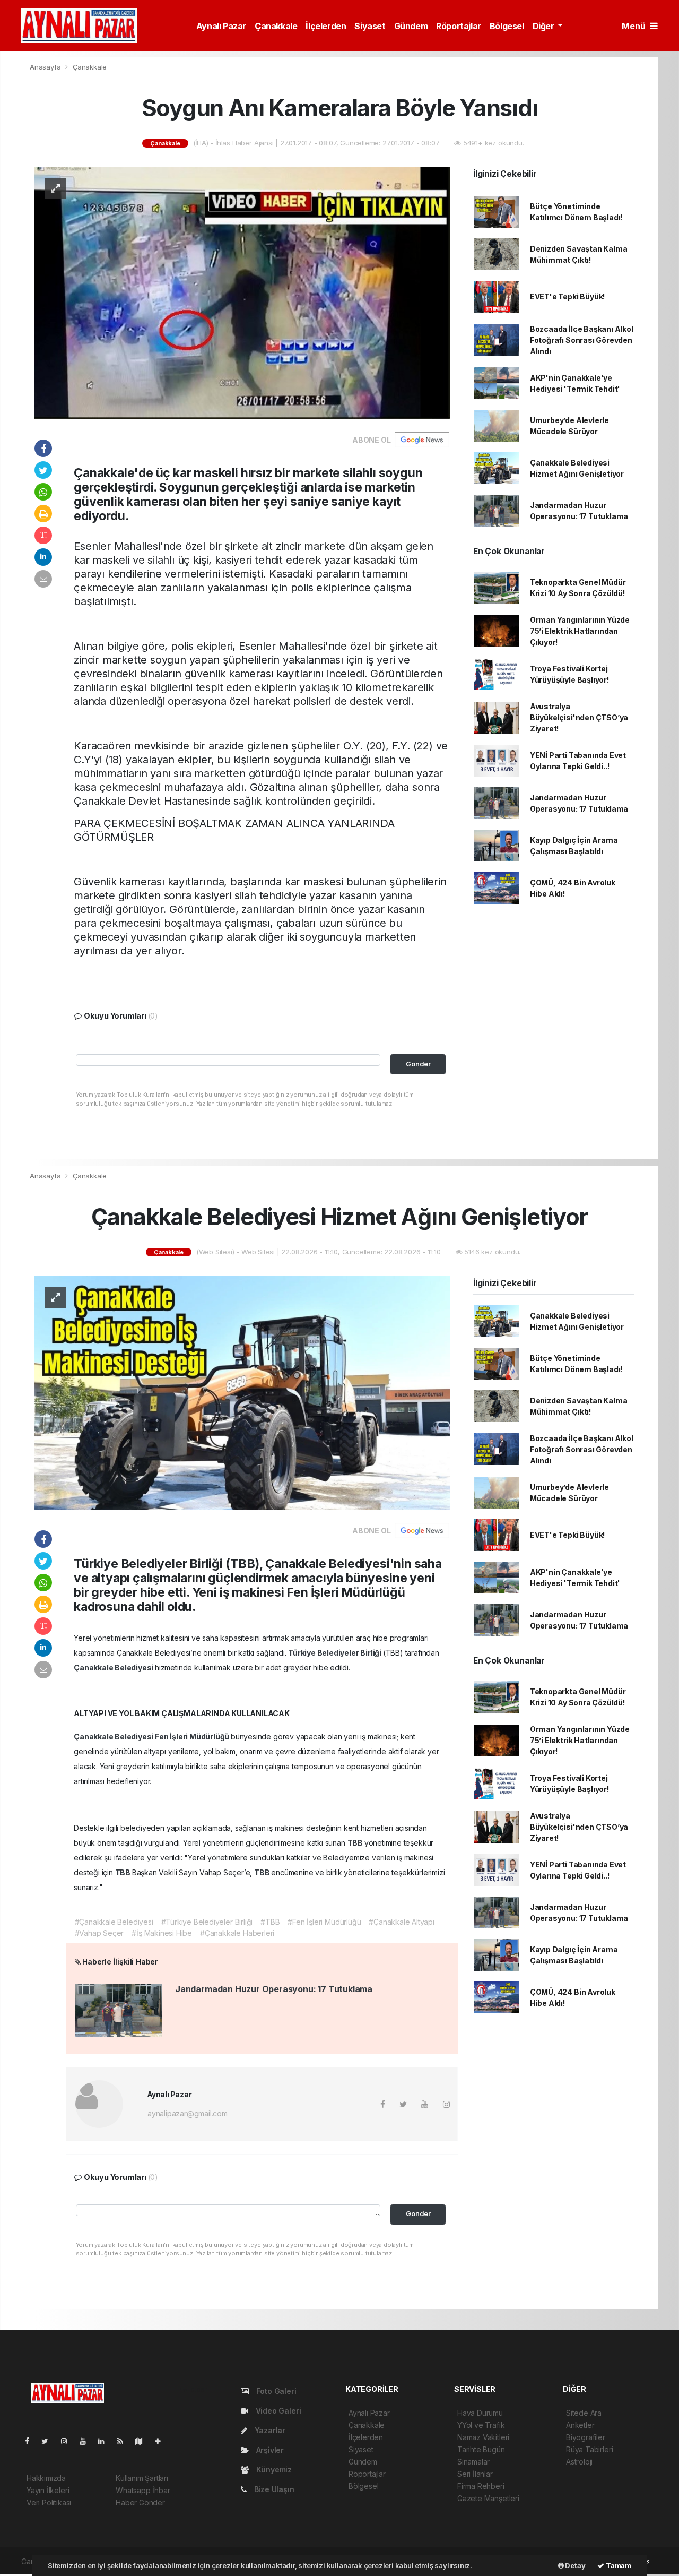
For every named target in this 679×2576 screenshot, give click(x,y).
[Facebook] (31, 2441)
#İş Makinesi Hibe (162, 1933)
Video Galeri (277, 2411)
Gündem (411, 26)
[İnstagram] (68, 2441)
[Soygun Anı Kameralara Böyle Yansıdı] (242, 293)
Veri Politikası (49, 2502)
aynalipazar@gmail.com (188, 2113)
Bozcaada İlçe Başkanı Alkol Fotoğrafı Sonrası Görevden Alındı (582, 340)
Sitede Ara (584, 2413)
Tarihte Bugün (481, 2449)
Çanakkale (276, 26)
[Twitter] (49, 2441)
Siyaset (370, 26)
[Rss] (124, 2441)
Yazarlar (269, 2430)
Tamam (618, 2565)
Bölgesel (507, 26)
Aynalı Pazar (221, 26)
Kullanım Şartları (142, 2478)
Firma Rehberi (481, 2486)
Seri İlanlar (475, 2474)
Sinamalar (473, 2462)
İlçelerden (326, 26)
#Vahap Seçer (99, 1933)
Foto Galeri (275, 2391)
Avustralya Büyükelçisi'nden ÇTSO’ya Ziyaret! (579, 717)
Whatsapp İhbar (143, 2490)
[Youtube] (87, 2441)
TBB (356, 1843)
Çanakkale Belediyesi (114, 1668)
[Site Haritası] (143, 2441)
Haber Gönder (140, 2502)
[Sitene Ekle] (162, 2441)
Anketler (580, 2425)
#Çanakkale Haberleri (237, 1933)
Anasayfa (46, 67)
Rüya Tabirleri (589, 2449)
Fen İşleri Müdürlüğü (193, 1737)
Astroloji (579, 2462)
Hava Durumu (480, 2413)
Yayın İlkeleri (48, 2490)
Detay (575, 2565)
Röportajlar (459, 26)
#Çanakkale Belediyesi (114, 1922)
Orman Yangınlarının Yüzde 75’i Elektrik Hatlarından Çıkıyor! (580, 631)
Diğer (545, 26)
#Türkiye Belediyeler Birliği (207, 1922)
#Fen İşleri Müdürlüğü (324, 1922)
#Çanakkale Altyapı (402, 1922)
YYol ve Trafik (481, 2425)
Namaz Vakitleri (483, 2437)
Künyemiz (273, 2470)
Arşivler (269, 2450)
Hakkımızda (46, 2478)
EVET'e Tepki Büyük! (567, 296)
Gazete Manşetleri (488, 2498)
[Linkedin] (106, 2441)
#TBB (270, 1922)
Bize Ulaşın (273, 2489)
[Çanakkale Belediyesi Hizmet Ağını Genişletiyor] (242, 1392)
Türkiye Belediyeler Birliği (336, 1653)
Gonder (418, 1064)
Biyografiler (586, 2437)
